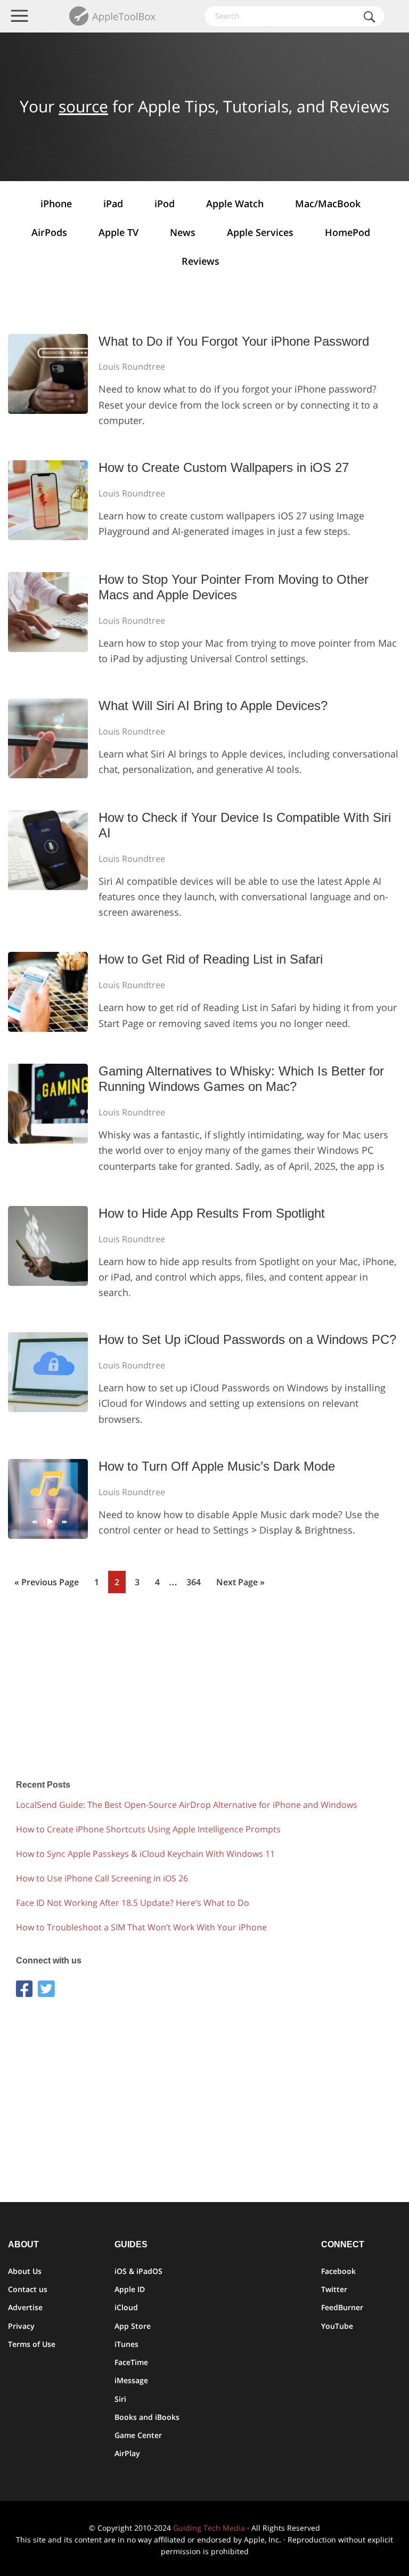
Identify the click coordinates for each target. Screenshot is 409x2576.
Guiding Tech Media (209, 2528)
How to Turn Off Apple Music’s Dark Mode (217, 1466)
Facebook (338, 2271)
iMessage (131, 2380)
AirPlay (127, 2453)
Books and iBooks (147, 2417)
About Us (25, 2271)
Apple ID (130, 2289)
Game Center (138, 2435)
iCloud (126, 2307)
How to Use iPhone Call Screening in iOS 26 (102, 1878)
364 (196, 1582)
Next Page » (240, 1585)
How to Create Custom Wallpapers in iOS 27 (224, 467)
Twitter (334, 2289)
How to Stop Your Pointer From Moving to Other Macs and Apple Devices (234, 587)
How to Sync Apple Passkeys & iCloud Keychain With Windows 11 (145, 1854)
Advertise (25, 2307)
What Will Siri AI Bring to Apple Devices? (213, 706)
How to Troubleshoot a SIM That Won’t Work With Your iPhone (141, 1927)
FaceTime (131, 2362)
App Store (133, 2326)
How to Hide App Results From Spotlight (212, 1213)
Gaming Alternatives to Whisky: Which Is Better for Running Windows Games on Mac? (241, 1079)
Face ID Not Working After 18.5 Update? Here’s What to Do (133, 1903)
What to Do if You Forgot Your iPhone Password (234, 341)
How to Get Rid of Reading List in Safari (211, 959)
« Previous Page (47, 1585)
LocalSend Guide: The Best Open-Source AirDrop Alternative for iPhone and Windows (187, 1805)
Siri (120, 2399)
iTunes (126, 2344)
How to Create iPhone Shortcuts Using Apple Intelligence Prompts (148, 1829)
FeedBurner (342, 2307)
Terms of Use (32, 2344)
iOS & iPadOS (138, 2271)
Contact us (28, 2289)
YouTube (337, 2326)
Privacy (21, 2326)
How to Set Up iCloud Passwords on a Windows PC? (247, 1339)
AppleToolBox (113, 16)
